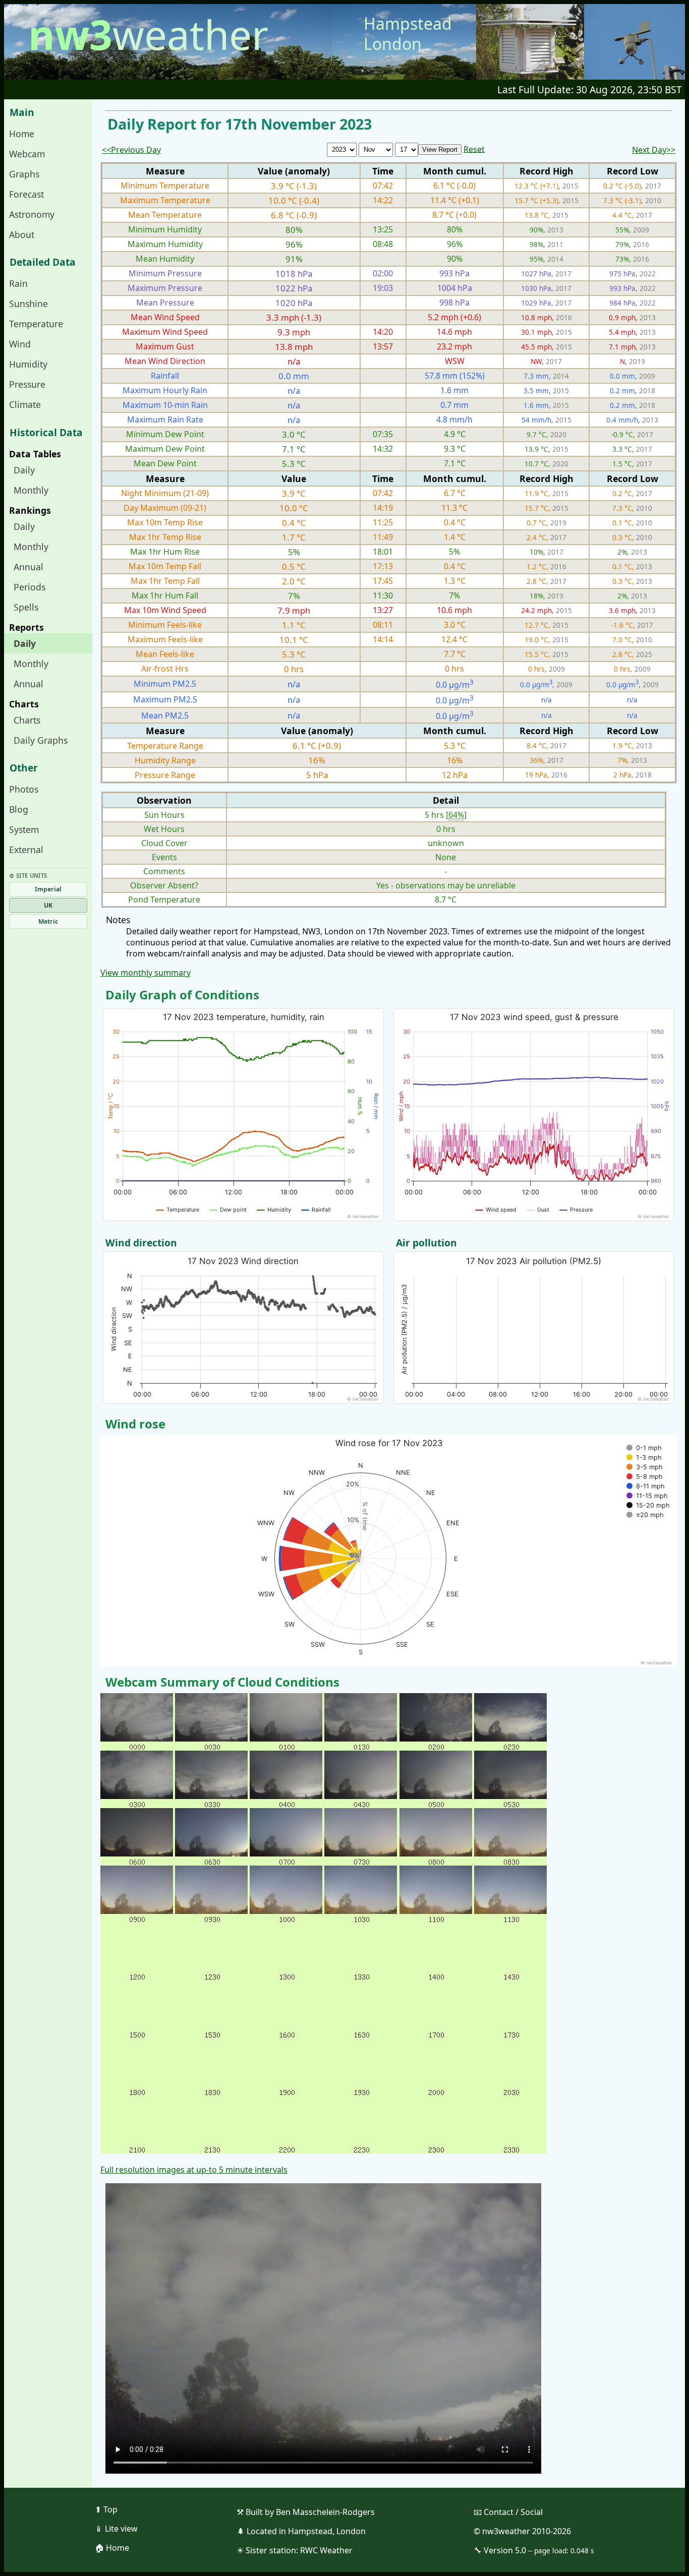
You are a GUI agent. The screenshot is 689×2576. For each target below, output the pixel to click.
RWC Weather (326, 2550)
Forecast (26, 194)
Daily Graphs (41, 740)
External (26, 850)
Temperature (36, 324)
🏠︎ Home (112, 2548)
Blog (19, 809)
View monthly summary (146, 973)
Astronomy (32, 214)
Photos (24, 789)
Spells (26, 607)
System (24, 829)
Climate (25, 404)
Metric (48, 921)
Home (22, 134)
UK (48, 905)
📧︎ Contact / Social (508, 2512)
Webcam (27, 154)
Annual (28, 567)
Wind (20, 344)
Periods (30, 587)
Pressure (27, 384)
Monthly (31, 490)
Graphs (24, 174)
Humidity (28, 364)
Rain (18, 283)
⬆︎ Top (106, 2509)
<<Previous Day (131, 150)
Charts (27, 720)
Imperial (48, 889)
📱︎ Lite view (116, 2529)
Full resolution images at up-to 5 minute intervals (194, 2170)
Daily (24, 470)
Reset (474, 149)
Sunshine (28, 304)
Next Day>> (654, 150)
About (22, 234)
